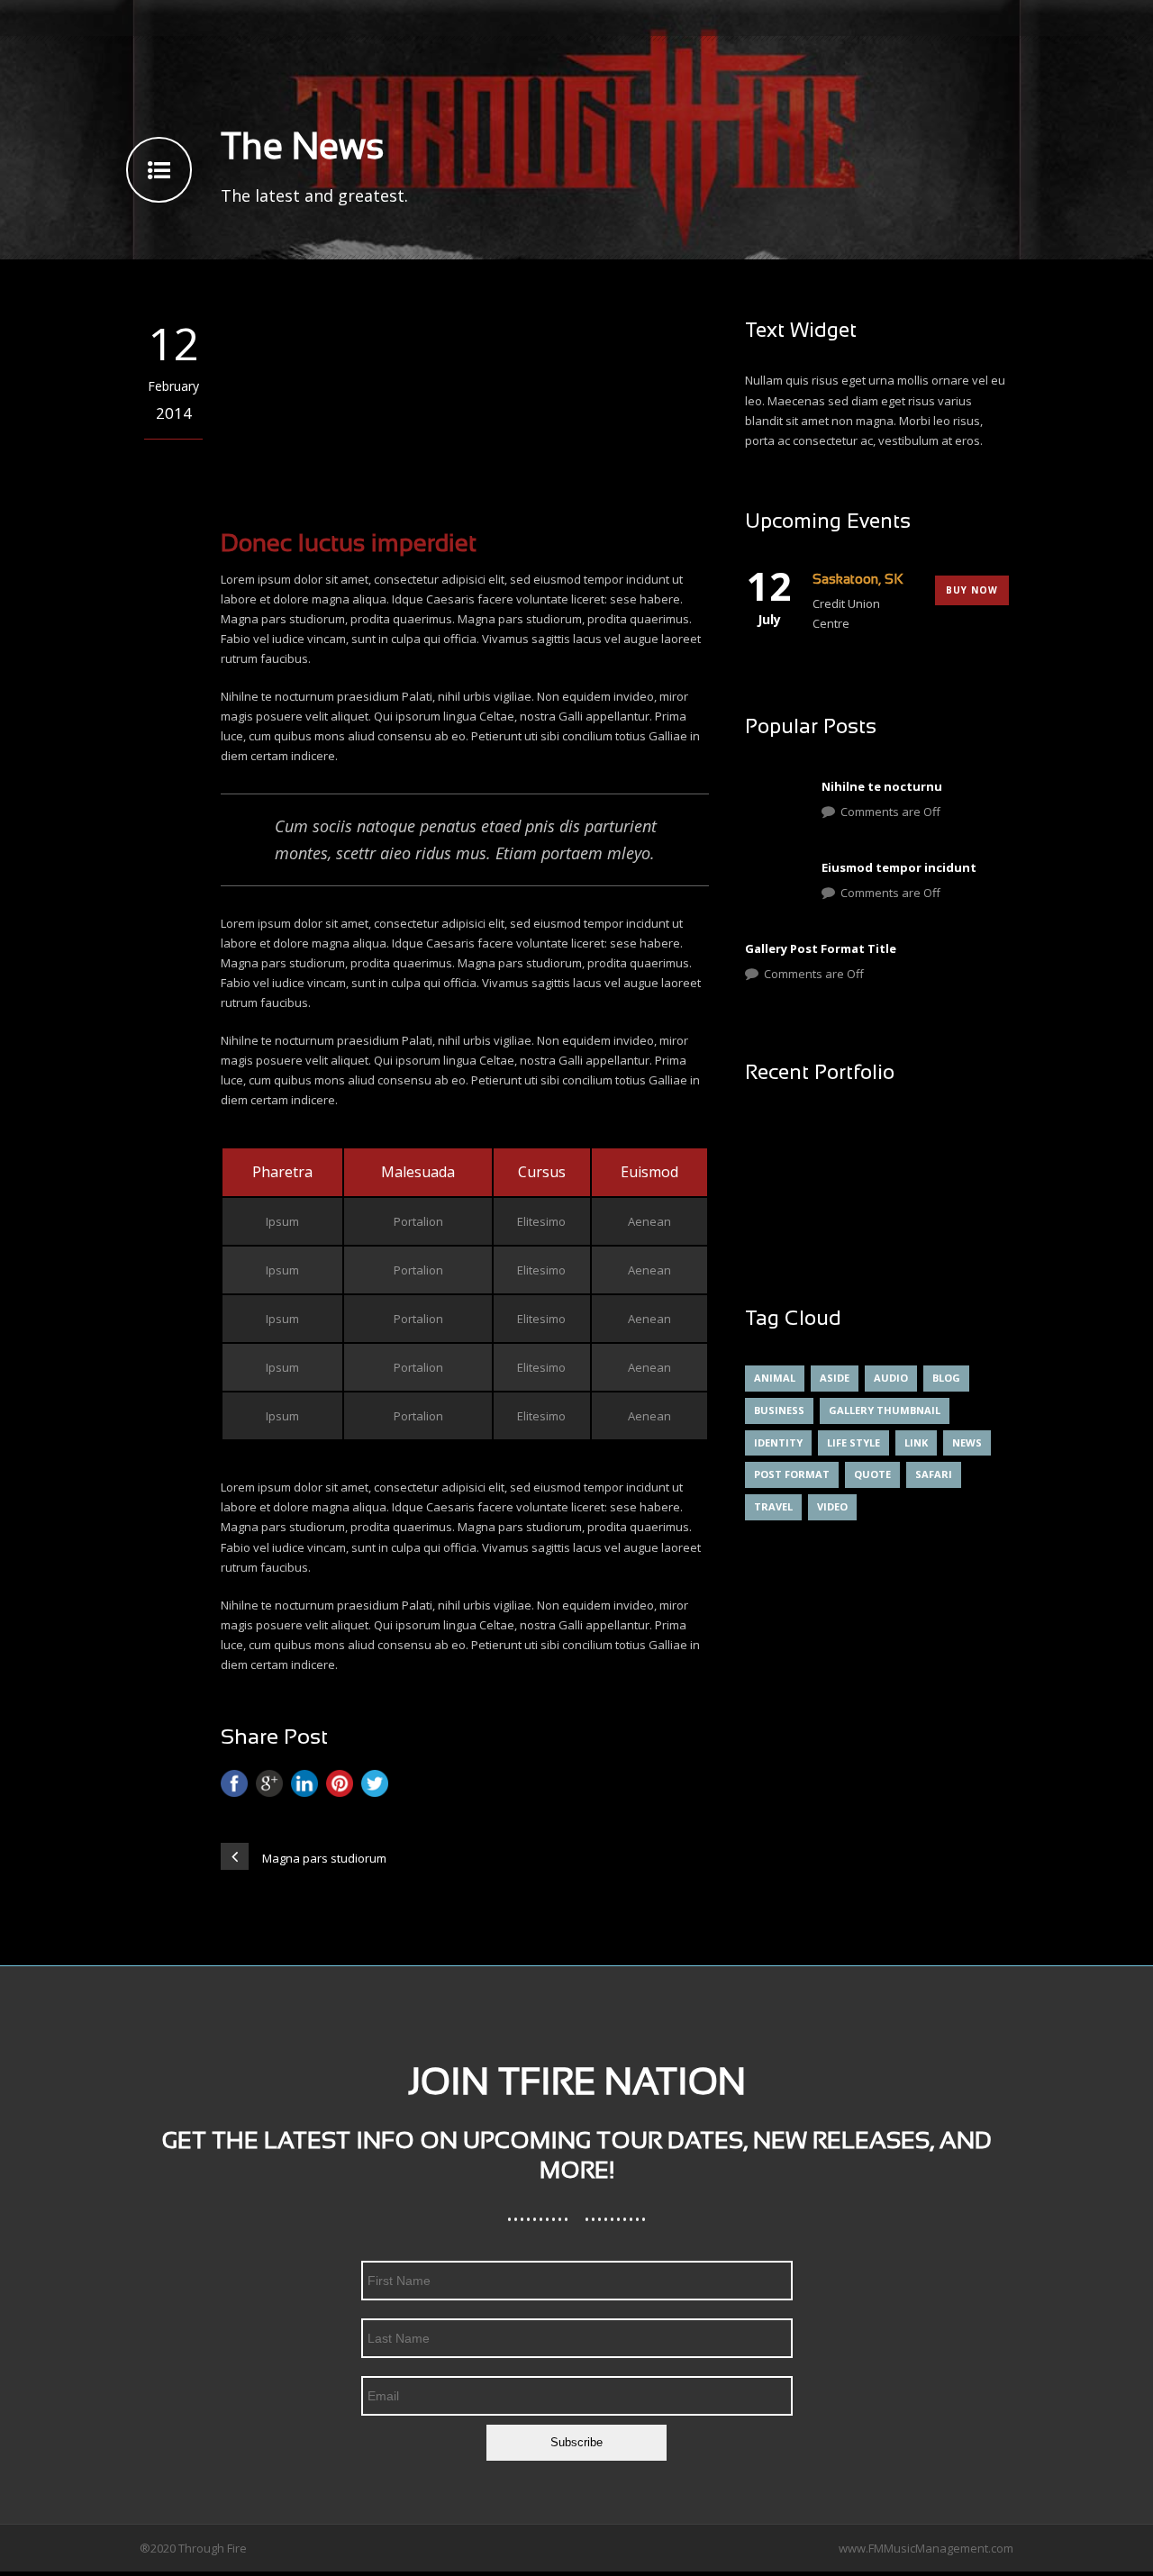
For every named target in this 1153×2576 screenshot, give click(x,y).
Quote (872, 1474)
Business (779, 1410)
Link (916, 1442)
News (967, 1442)
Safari (934, 1474)
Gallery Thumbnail (885, 1410)
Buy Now (972, 590)
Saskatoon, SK (858, 580)
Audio (891, 1378)
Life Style (853, 1442)
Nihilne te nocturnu (882, 786)
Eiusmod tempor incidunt (899, 867)
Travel (773, 1506)
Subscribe (576, 2442)
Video (832, 1506)
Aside (835, 1378)
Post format (792, 1474)
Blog (946, 1378)
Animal (775, 1378)
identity (778, 1442)
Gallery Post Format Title (821, 948)
